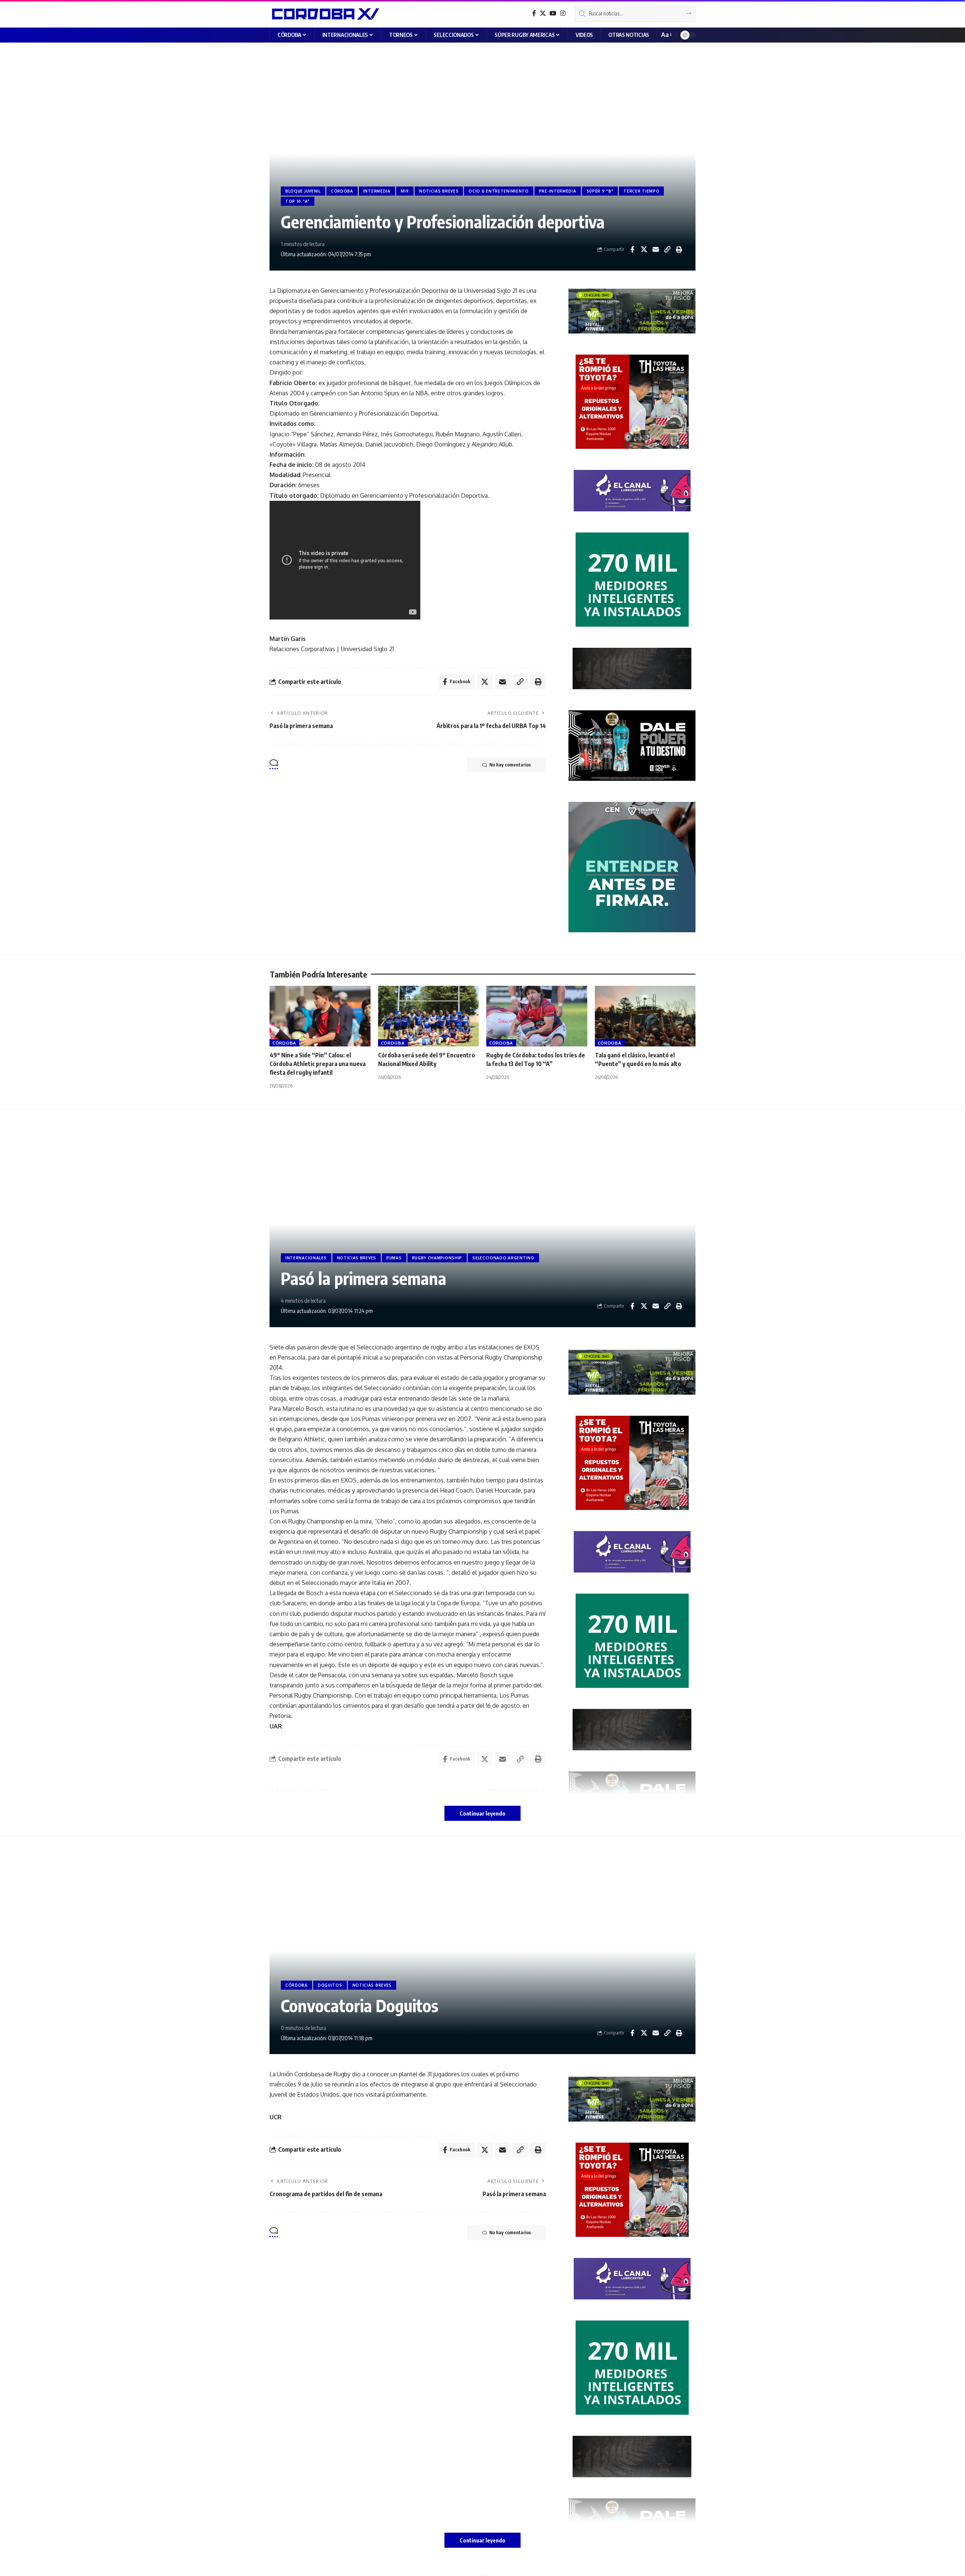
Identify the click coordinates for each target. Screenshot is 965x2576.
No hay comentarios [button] (510, 765)
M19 (405, 191)
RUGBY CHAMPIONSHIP (437, 1258)
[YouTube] (553, 13)
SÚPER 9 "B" (600, 191)
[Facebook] (534, 13)
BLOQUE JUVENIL (303, 191)
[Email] (656, 249)
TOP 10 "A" (298, 201)
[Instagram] (563, 13)
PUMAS (394, 1258)
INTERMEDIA (377, 191)
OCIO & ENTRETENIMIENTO (499, 191)
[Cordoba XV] (324, 14)
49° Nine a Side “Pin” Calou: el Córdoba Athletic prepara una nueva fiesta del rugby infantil (318, 1064)
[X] (543, 13)
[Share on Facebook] (632, 249)
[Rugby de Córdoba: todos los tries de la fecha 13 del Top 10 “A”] (537, 1016)
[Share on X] (644, 249)
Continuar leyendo (482, 1813)
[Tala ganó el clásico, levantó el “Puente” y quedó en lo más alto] (645, 1016)
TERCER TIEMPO (641, 191)
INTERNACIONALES (306, 1258)
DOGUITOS (330, 1985)
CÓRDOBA (342, 191)
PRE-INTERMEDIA (558, 191)
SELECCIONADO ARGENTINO (503, 1258)
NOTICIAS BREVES (439, 191)
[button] (666, 35)
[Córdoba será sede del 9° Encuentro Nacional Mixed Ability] (429, 1016)
